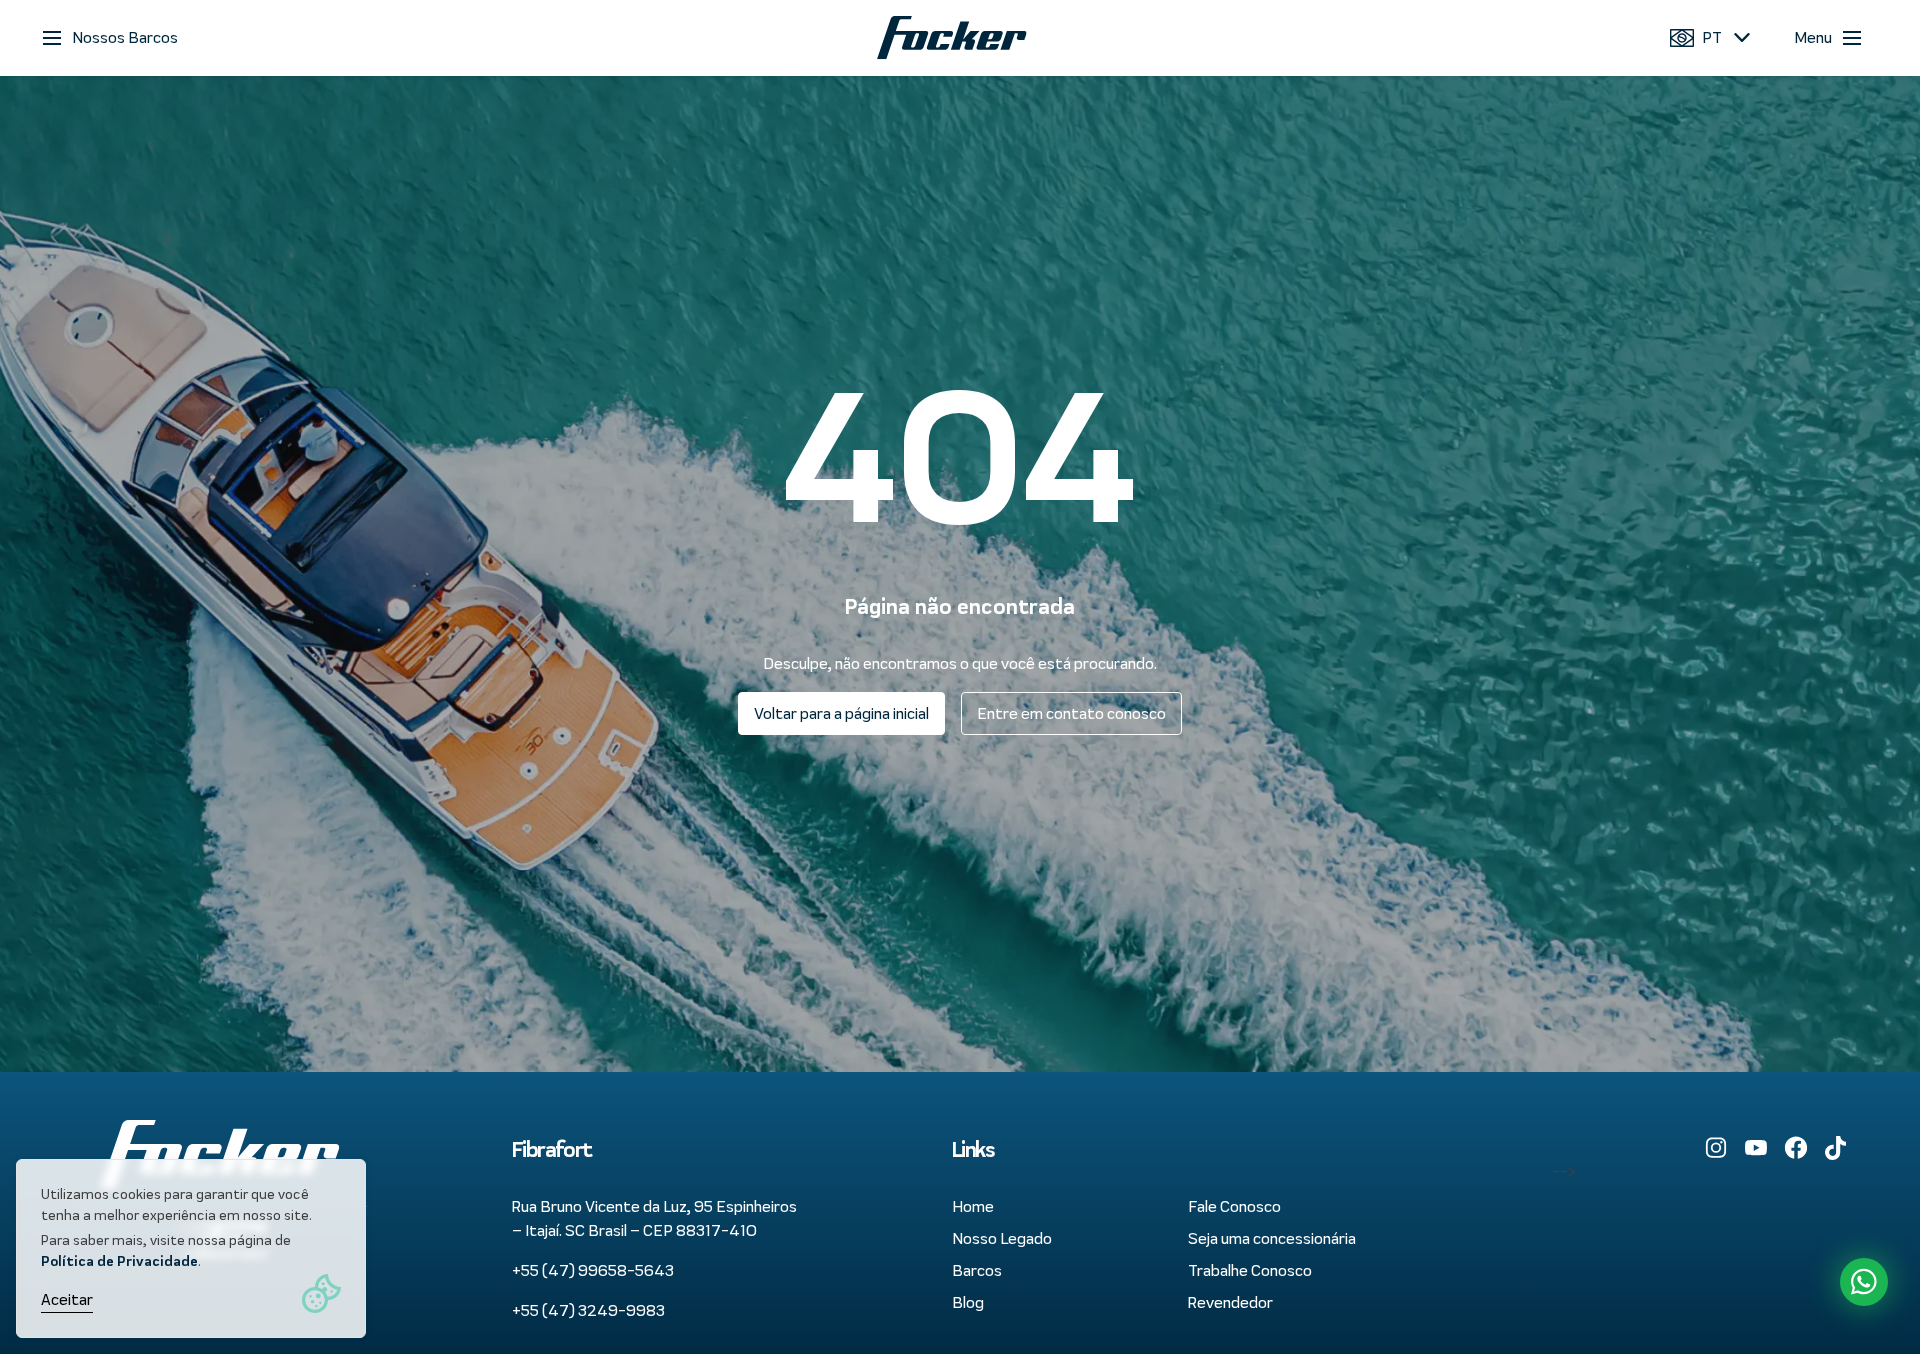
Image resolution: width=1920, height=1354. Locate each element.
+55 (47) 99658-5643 (593, 1270)
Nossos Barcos (125, 37)
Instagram (1716, 1148)
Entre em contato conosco (1071, 713)
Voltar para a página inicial (841, 713)
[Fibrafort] (952, 38)
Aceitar (67, 1299)
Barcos (977, 1270)
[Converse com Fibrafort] (1864, 1282)
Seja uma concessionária (1272, 1238)
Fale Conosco (1234, 1206)
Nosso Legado (1002, 1238)
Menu (1813, 37)
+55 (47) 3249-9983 (588, 1310)
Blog (968, 1302)
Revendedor (1230, 1302)
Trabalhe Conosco (1250, 1270)
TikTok (1836, 1148)
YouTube (1756, 1148)
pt (1712, 37)
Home (973, 1206)
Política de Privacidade (119, 1261)
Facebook (1796, 1148)
